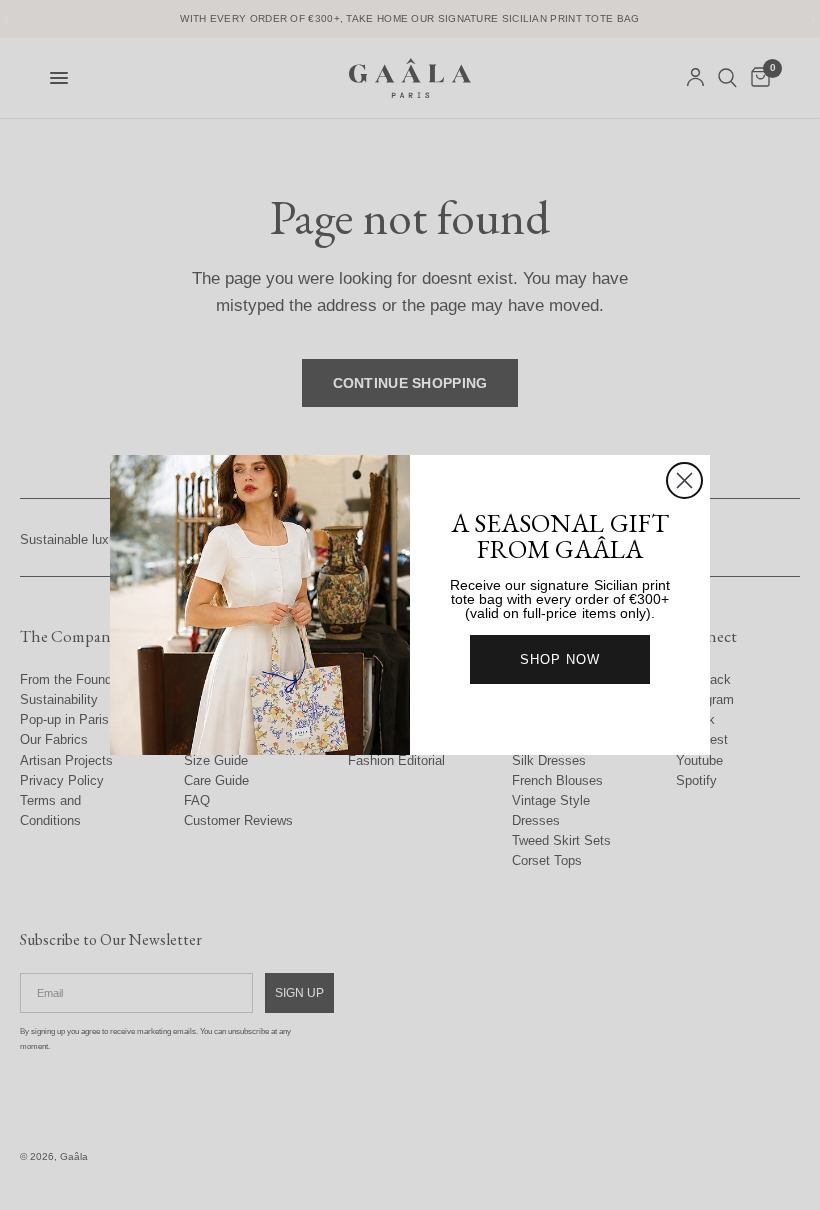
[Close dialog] (684, 480)
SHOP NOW (560, 659)
